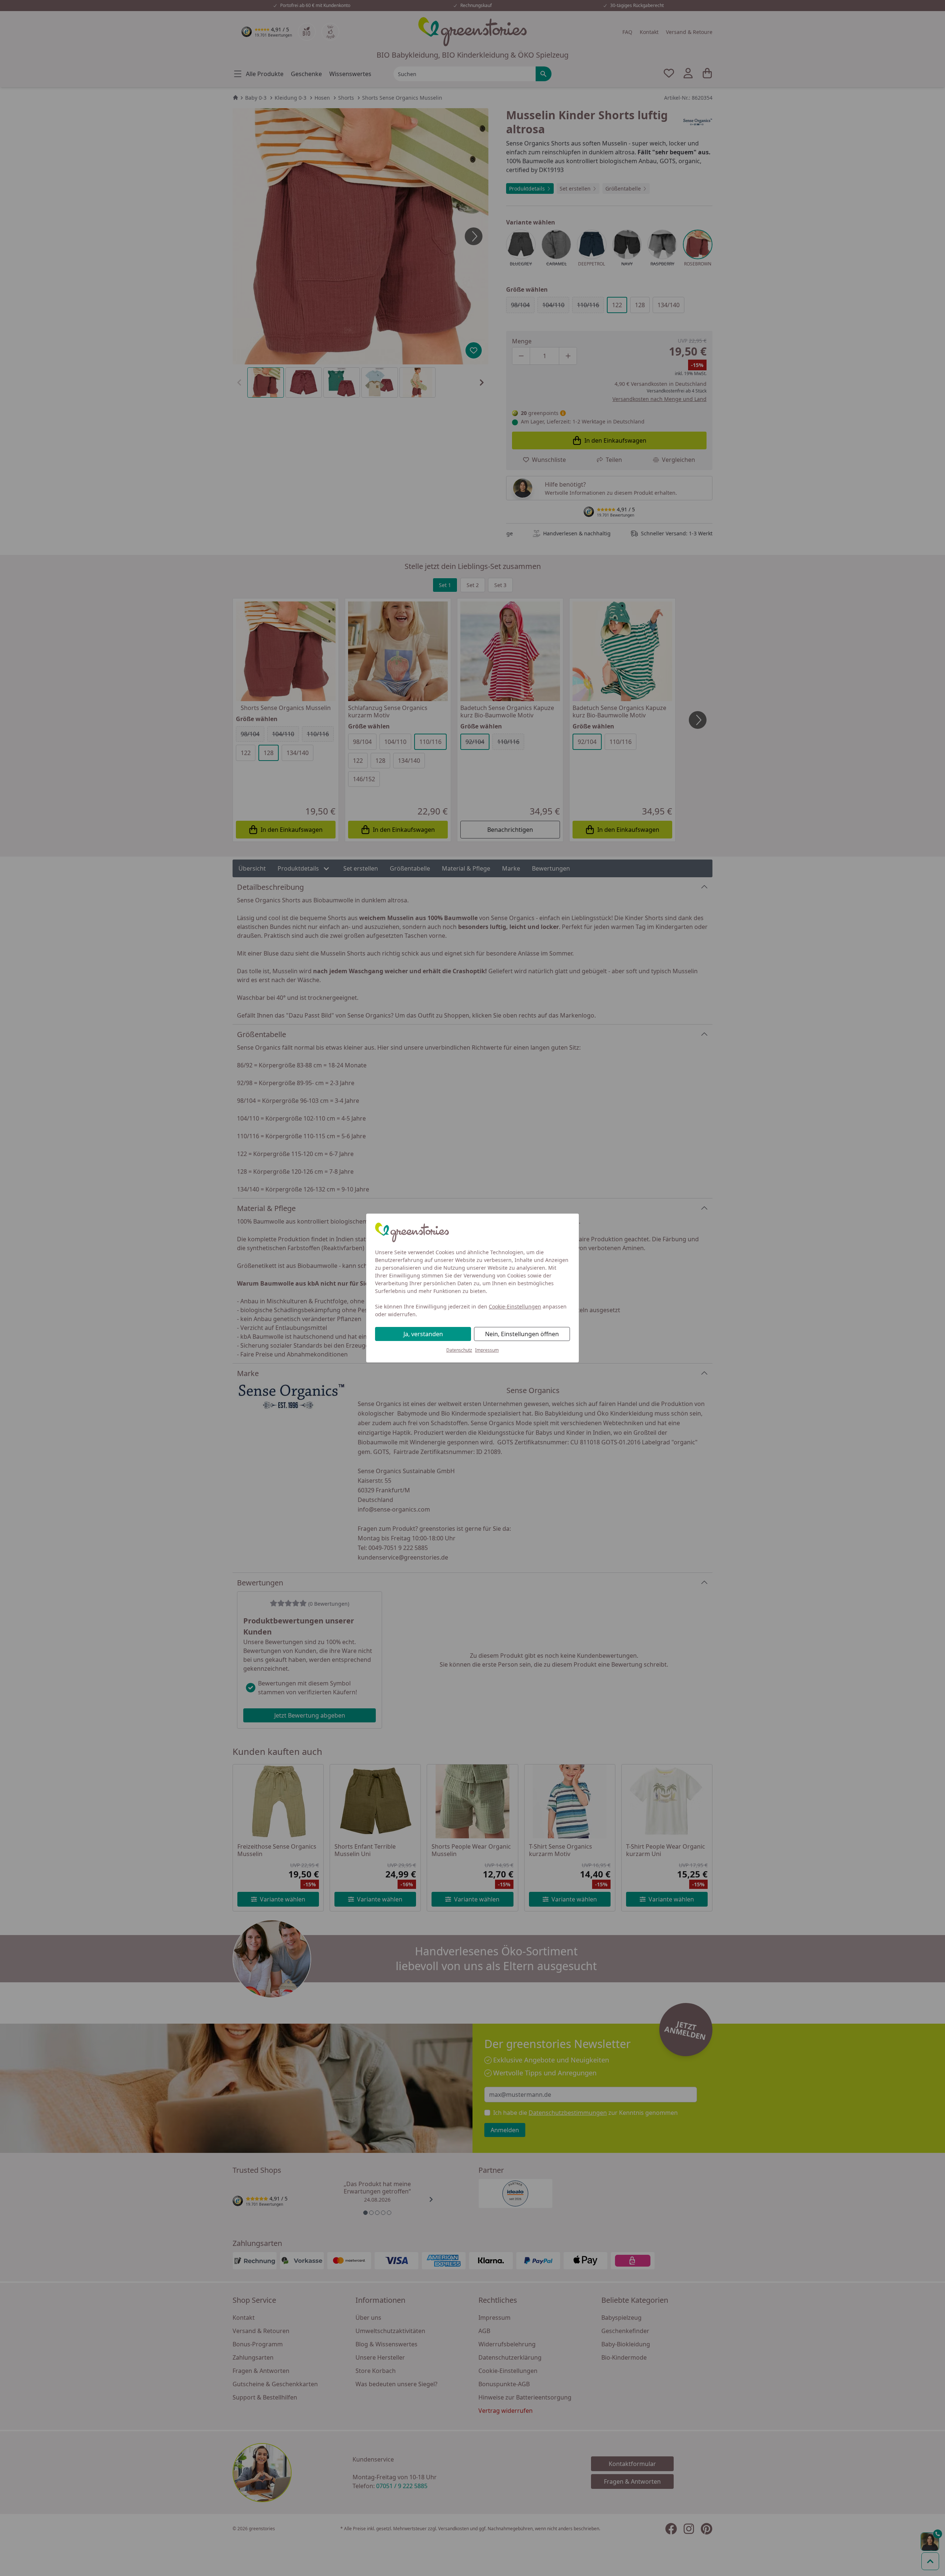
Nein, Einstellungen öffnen (522, 1334)
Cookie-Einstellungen (515, 1306)
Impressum (487, 1350)
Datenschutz (459, 1350)
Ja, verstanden (423, 1334)
